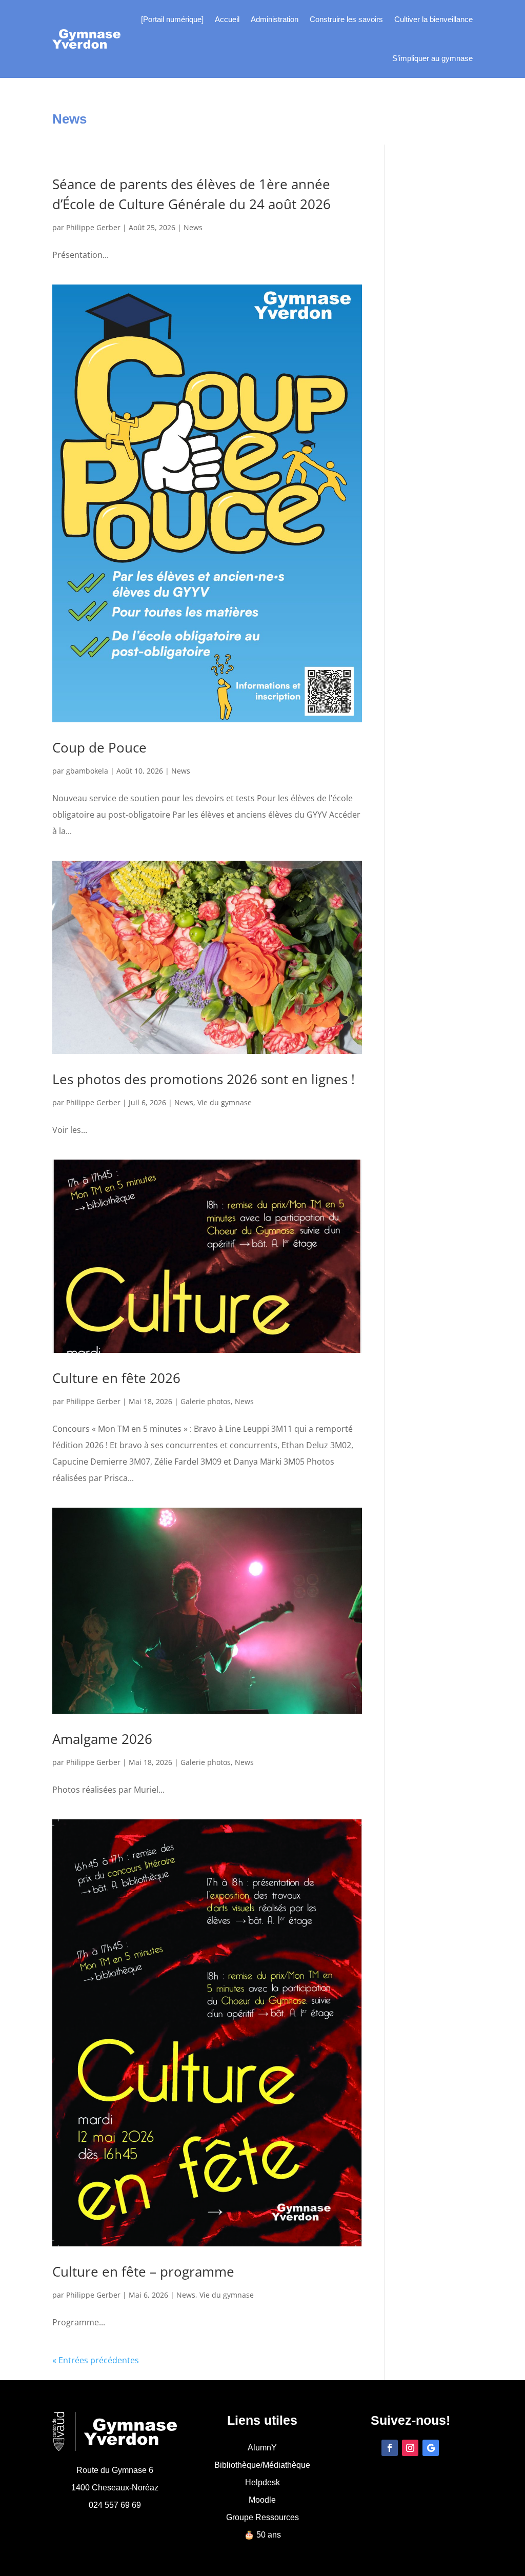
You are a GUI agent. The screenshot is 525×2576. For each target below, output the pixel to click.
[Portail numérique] (172, 19)
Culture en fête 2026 (116, 1378)
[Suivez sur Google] (431, 2448)
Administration (275, 19)
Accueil (227, 19)
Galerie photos (206, 1401)
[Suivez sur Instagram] (410, 2448)
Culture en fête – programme (143, 2271)
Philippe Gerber (93, 227)
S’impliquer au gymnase (432, 58)
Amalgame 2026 (102, 1739)
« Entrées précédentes (96, 2360)
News (193, 227)
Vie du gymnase (225, 1102)
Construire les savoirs (346, 19)
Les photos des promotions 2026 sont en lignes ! (204, 1079)
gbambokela (87, 771)
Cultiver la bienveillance (433, 19)
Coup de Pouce (99, 747)
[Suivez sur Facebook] (390, 2448)
